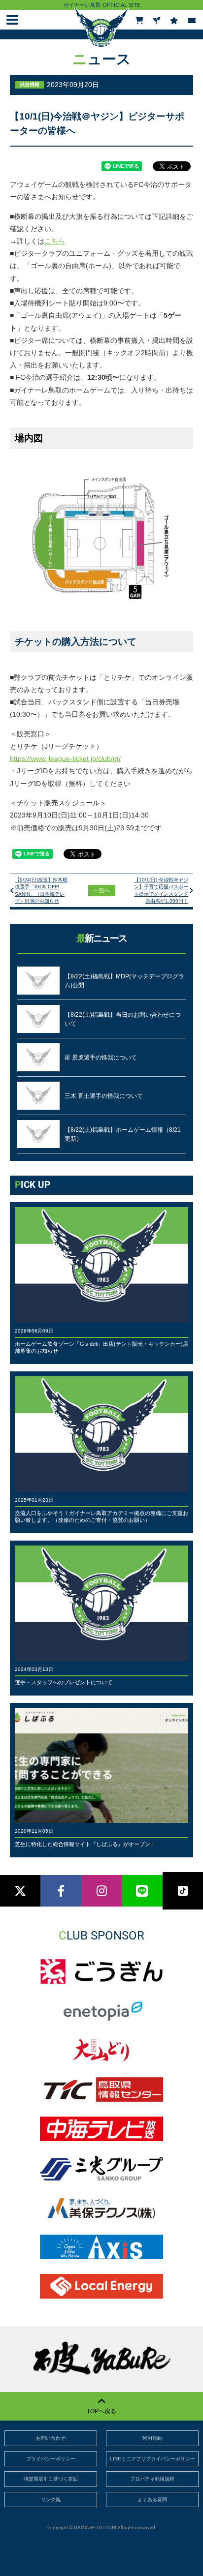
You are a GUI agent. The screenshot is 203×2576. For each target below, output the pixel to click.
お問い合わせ (51, 2438)
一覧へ (102, 890)
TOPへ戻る (101, 2411)
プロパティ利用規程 (152, 2479)
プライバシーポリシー (51, 2459)
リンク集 (51, 2500)
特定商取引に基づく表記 (51, 2479)
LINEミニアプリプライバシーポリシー (152, 2459)
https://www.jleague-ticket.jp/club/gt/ (65, 758)
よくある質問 (152, 2500)
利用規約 (152, 2438)
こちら (55, 241)
